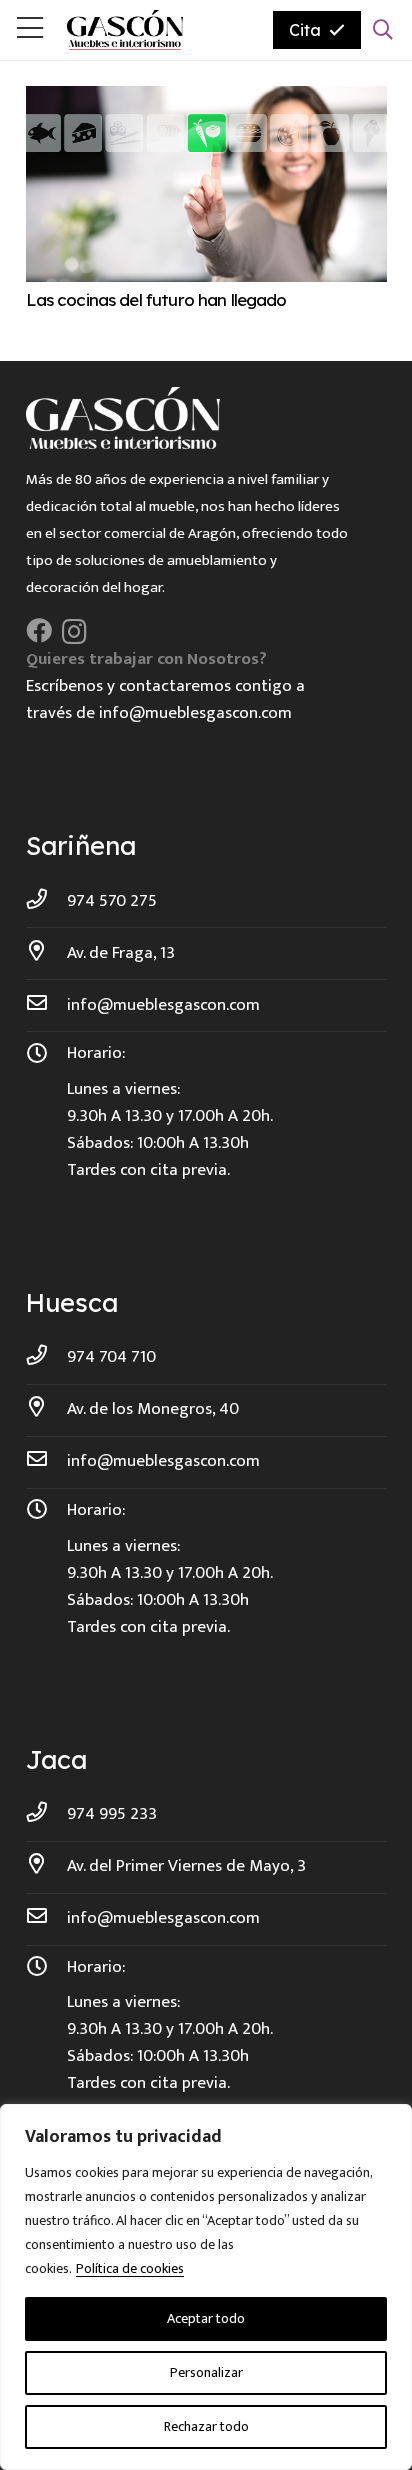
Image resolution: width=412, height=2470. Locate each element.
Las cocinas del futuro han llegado (156, 299)
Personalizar (206, 2372)
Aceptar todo (206, 2318)
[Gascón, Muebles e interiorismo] (125, 30)
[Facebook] (39, 631)
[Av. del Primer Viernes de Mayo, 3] (47, 1866)
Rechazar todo (206, 2426)
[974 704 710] (47, 1357)
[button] (383, 30)
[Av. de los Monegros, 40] (47, 1409)
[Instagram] (74, 632)
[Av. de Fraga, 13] (47, 953)
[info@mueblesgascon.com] (47, 1005)
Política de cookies (130, 2268)
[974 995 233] (47, 1814)
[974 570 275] (47, 901)
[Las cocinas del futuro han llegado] (206, 99)
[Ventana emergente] (30, 30)
